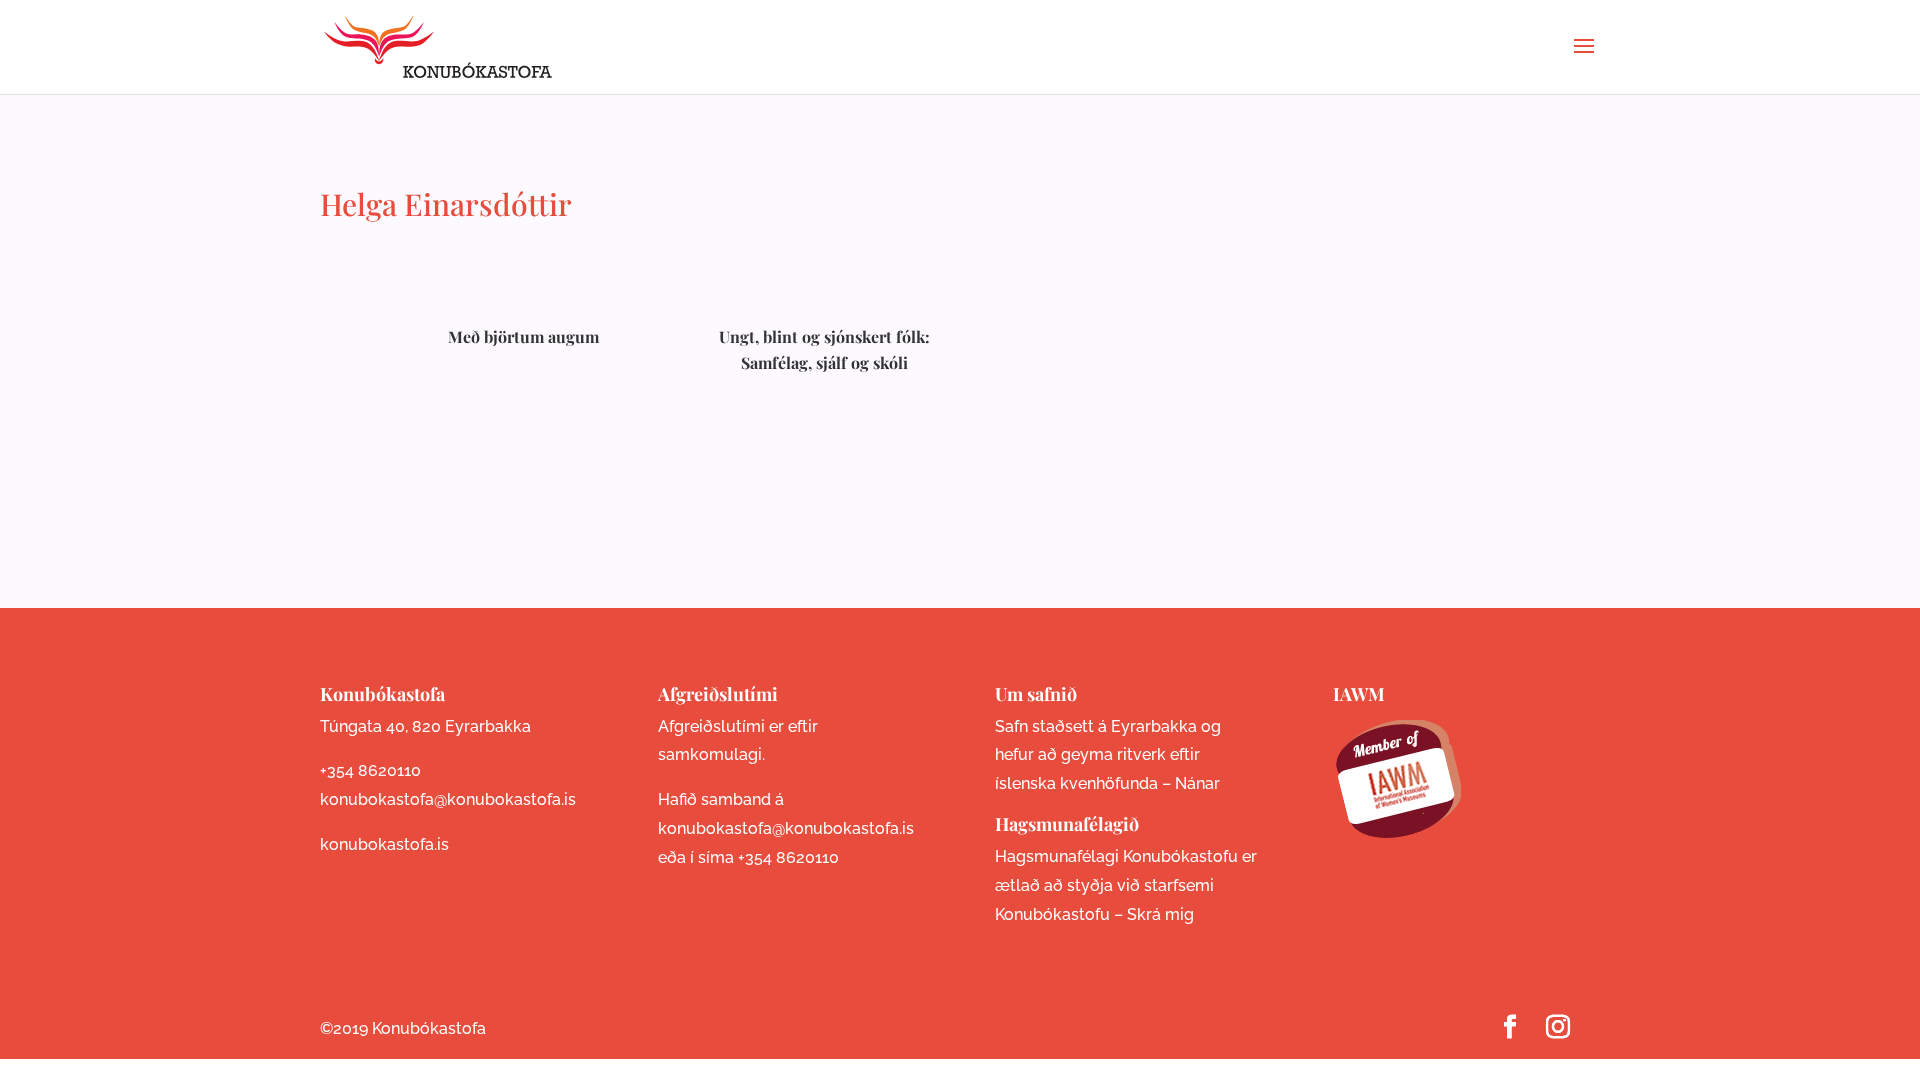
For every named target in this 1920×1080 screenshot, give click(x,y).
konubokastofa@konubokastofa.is (448, 799)
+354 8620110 (370, 770)
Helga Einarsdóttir (446, 204)
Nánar (1197, 783)
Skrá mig (1160, 914)
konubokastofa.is (384, 844)
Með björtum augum (523, 336)
